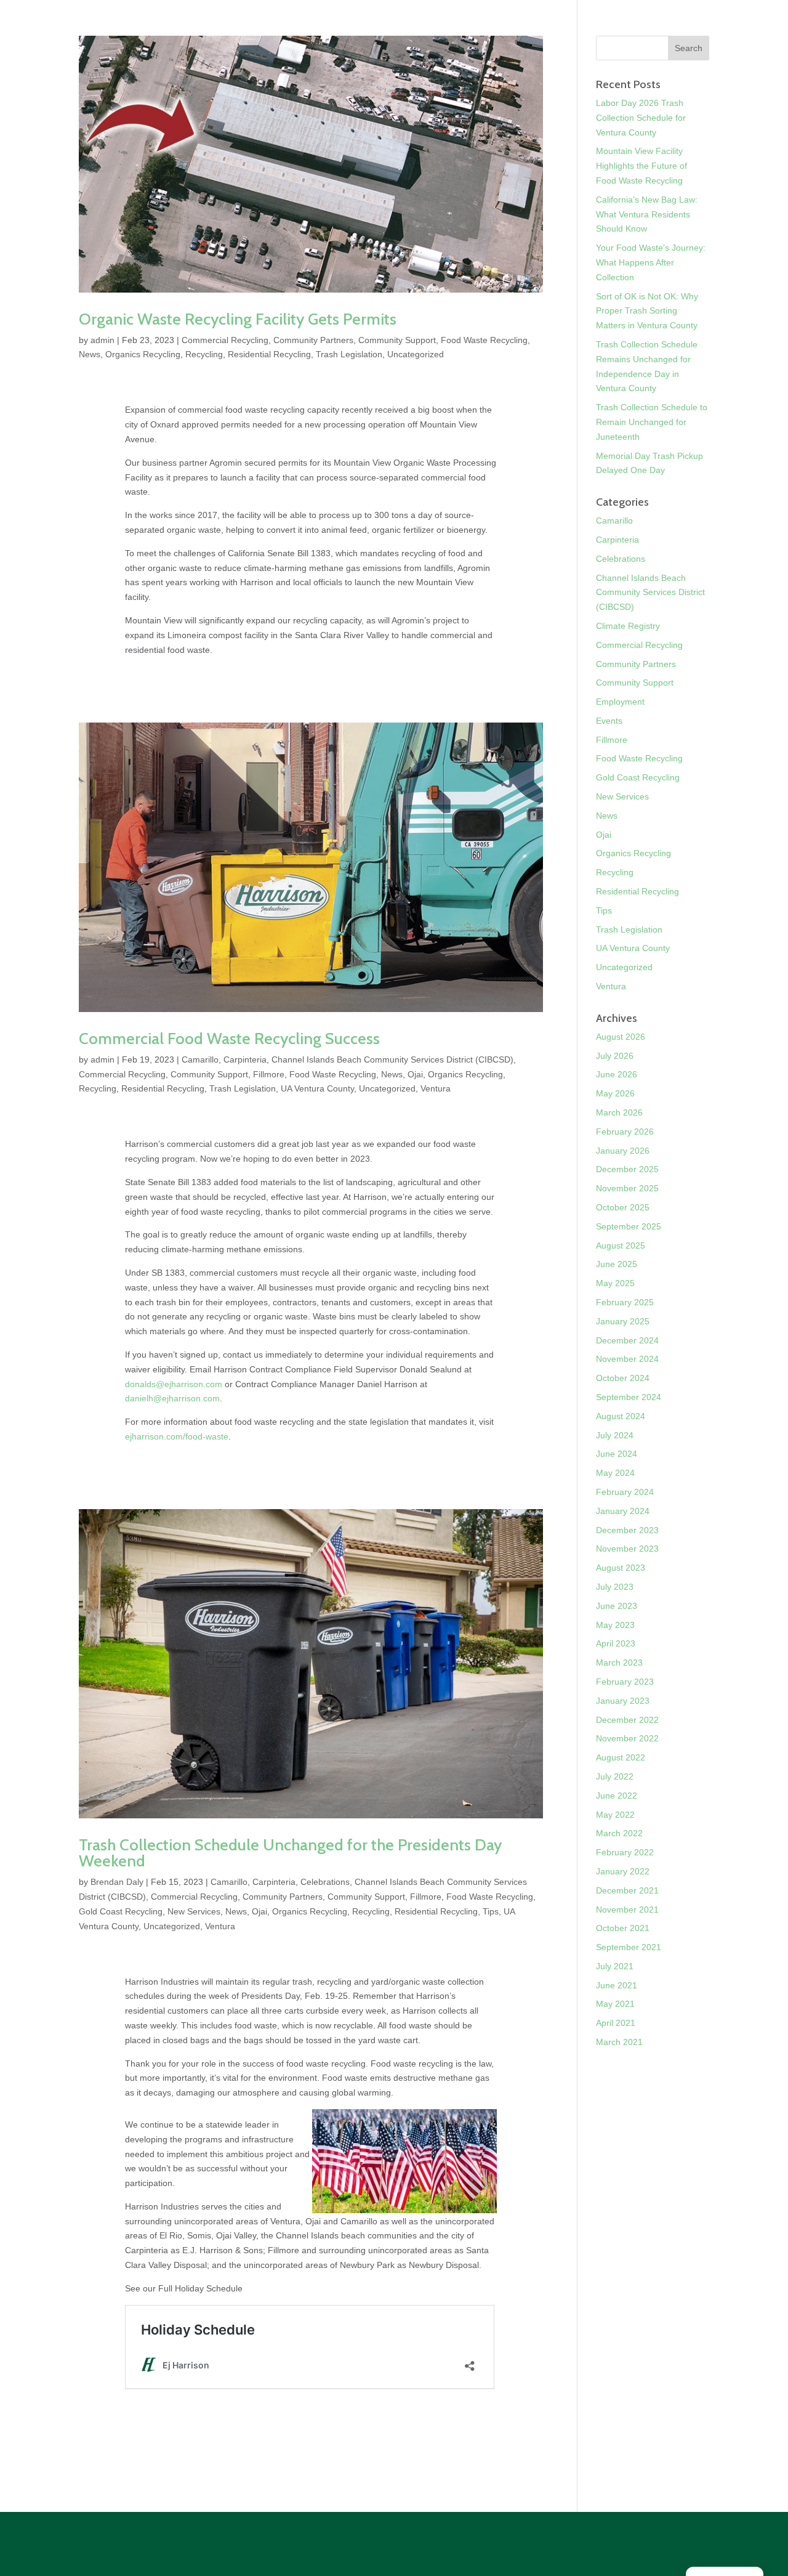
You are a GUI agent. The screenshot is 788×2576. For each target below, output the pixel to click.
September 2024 (629, 1397)
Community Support (397, 340)
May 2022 (615, 1815)
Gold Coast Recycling (121, 1911)
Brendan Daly (117, 1882)
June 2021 (617, 1985)
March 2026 (619, 1112)
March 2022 (619, 1833)
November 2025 (627, 1188)
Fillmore (269, 1074)
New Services (194, 1911)
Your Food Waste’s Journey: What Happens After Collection (651, 262)
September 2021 (629, 1947)
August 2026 (621, 1037)
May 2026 (615, 1093)
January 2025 (623, 1321)
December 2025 (627, 1169)
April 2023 (616, 1643)
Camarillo (200, 1059)
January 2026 (623, 1151)
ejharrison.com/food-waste (177, 1436)
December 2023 (627, 1530)
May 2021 (615, 2004)
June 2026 (617, 1074)
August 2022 (621, 1757)
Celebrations (325, 1882)
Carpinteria (245, 1059)
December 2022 (627, 1720)
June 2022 (617, 1796)
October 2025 (623, 1207)
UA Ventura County (317, 1088)
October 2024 (623, 1378)
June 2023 (617, 1606)
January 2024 (623, 1511)
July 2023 (615, 1587)
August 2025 (621, 1245)
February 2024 (625, 1492)
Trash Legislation (349, 354)
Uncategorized (416, 354)
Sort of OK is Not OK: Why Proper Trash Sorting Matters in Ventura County (647, 311)
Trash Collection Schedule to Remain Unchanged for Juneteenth (652, 422)
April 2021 (616, 2023)
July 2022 (615, 1776)
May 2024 (615, 1473)
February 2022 (625, 1852)
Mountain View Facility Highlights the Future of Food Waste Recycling (641, 166)
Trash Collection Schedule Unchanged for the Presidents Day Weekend (290, 1853)
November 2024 (627, 1359)
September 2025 (629, 1226)
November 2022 (627, 1738)
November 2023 (627, 1549)
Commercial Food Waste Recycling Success (229, 1039)
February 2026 (625, 1132)
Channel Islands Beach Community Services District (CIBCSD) (392, 1059)
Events (609, 721)
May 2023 (615, 1625)
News (90, 354)
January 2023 (623, 1701)
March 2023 (619, 1663)
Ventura (436, 1088)
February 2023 (625, 1682)
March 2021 (619, 2042)
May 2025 (615, 1283)
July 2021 (615, 1966)
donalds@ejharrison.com (174, 1384)
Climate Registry (628, 626)
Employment (620, 702)
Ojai (415, 1074)
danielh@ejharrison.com (172, 1398)
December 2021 (627, 1890)
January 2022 (623, 1871)
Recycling (204, 354)
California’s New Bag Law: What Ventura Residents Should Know (647, 214)
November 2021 (627, 1910)
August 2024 (621, 1416)
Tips (491, 1911)
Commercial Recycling (225, 340)
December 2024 (627, 1340)
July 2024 (615, 1435)
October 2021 (623, 1928)
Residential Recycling (269, 354)
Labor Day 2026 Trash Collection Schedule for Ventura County (641, 118)
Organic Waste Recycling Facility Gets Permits (238, 319)
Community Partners (313, 340)
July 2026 (615, 1056)
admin (103, 340)
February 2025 (625, 1302)
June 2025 (617, 1264)
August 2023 (621, 1568)
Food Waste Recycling (484, 340)
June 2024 (617, 1454)
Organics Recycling (143, 354)
